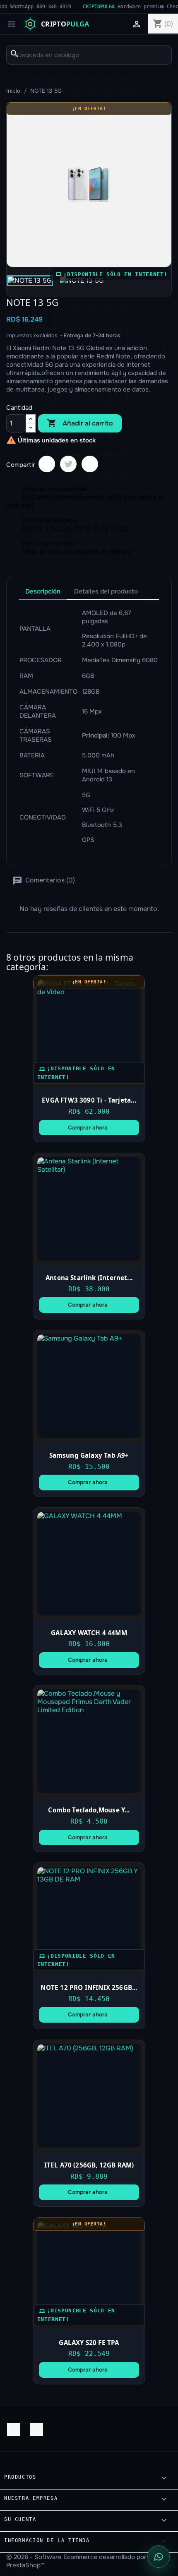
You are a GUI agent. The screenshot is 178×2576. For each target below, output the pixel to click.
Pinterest (90, 464)
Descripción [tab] (43, 591)
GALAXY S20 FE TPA (89, 2343)
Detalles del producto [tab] (106, 591)
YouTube (14, 2429)
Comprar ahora (88, 1128)
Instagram (36, 2429)
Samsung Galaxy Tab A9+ (89, 1455)
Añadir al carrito (80, 423)
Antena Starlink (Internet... (89, 1278)
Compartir (47, 464)
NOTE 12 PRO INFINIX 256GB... (89, 1987)
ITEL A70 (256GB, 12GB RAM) (89, 2165)
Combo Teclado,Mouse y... (89, 1810)
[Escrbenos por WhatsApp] (159, 2557)
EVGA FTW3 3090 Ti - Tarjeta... (89, 1100)
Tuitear (68, 464)
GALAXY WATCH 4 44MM (89, 1633)
